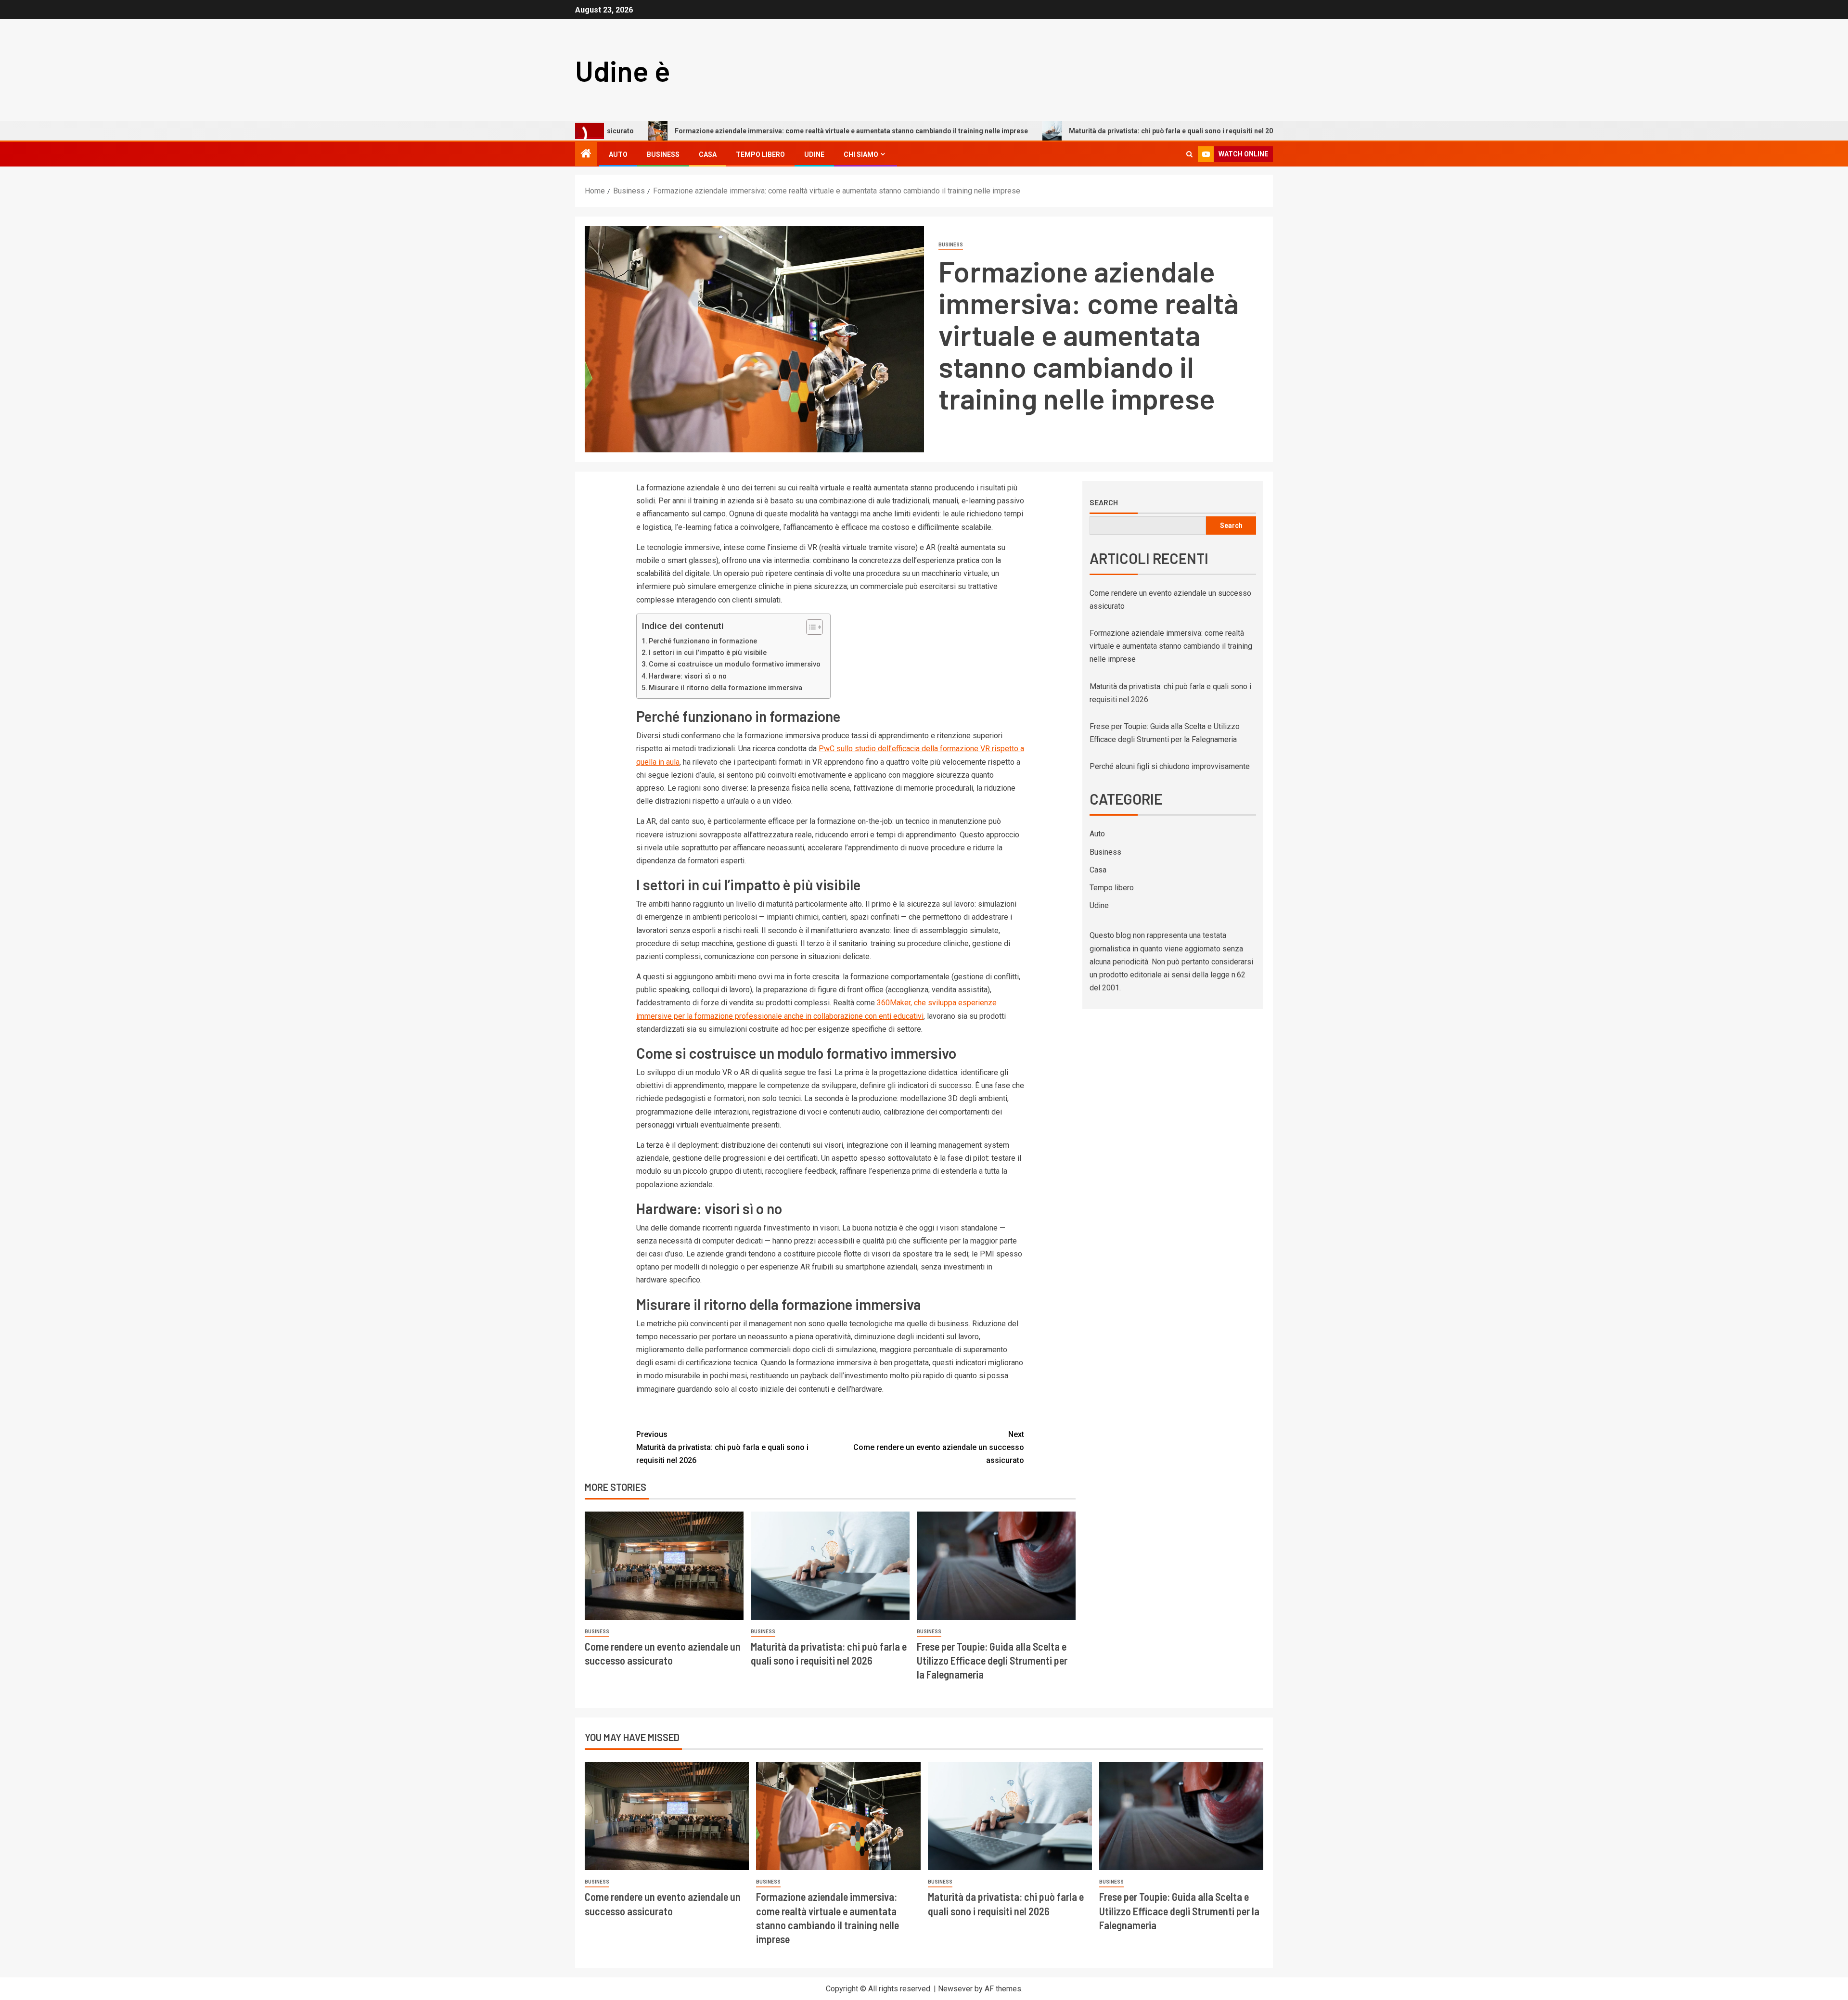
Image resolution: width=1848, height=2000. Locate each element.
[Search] (1189, 154)
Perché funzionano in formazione (703, 641)
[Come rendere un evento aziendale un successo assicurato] (664, 1566)
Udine (814, 154)
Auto (618, 154)
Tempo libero (760, 154)
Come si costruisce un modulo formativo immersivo (735, 664)
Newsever (955, 1989)
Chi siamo (861, 154)
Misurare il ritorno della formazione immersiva (725, 688)
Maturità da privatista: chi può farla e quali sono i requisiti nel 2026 (1052, 131)
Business (663, 154)
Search (1104, 502)
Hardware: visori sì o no (688, 676)
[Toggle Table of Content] (810, 627)
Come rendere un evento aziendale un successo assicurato (939, 1447)
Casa (708, 154)
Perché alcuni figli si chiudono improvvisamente (1170, 766)
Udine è (623, 70)
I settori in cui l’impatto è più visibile (708, 653)
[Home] (586, 154)
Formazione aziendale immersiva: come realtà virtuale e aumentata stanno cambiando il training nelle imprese (728, 131)
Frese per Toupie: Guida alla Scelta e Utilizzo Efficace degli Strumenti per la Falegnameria (992, 1660)
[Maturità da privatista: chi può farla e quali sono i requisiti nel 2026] (830, 1566)
